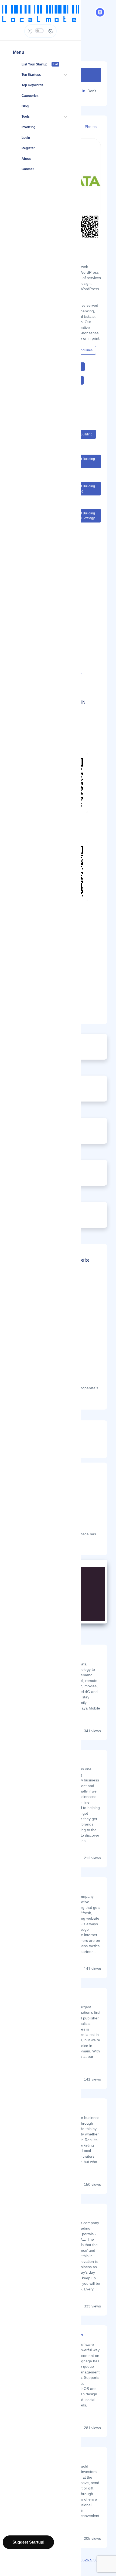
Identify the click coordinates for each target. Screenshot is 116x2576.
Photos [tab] (91, 127)
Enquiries (86, 350)
